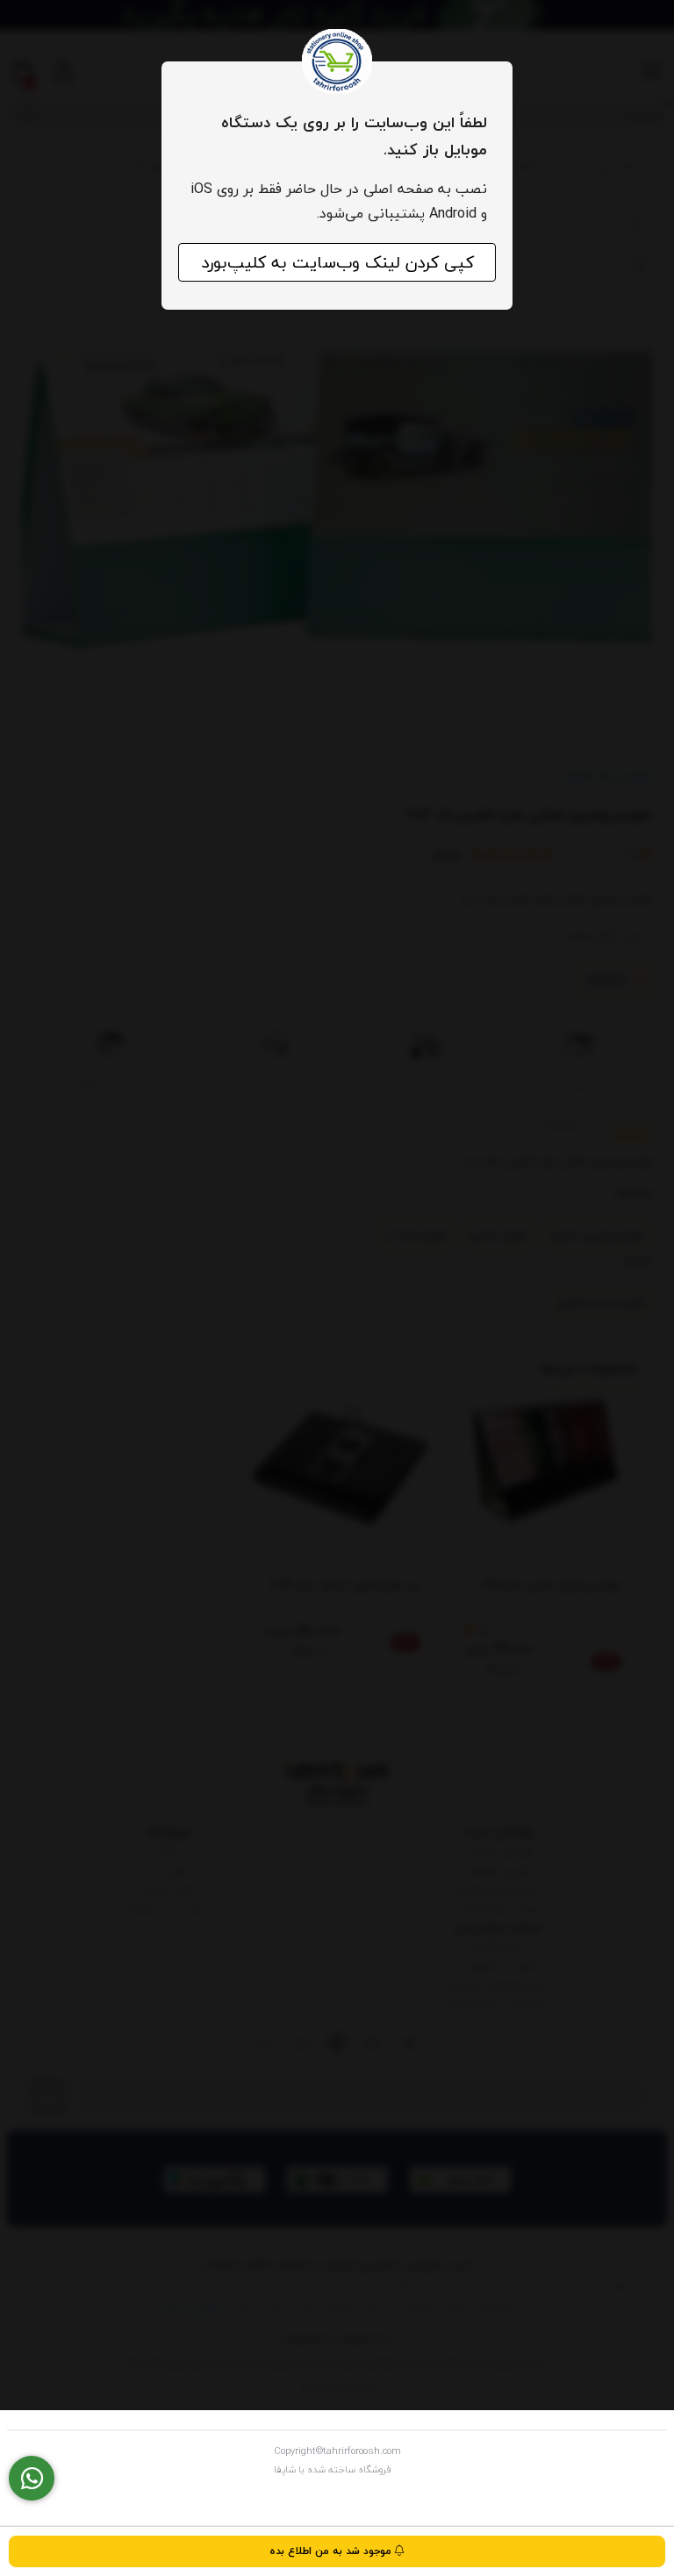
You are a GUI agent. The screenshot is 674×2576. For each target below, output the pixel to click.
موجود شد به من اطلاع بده (332, 2551)
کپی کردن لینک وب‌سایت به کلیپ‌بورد (337, 262)
